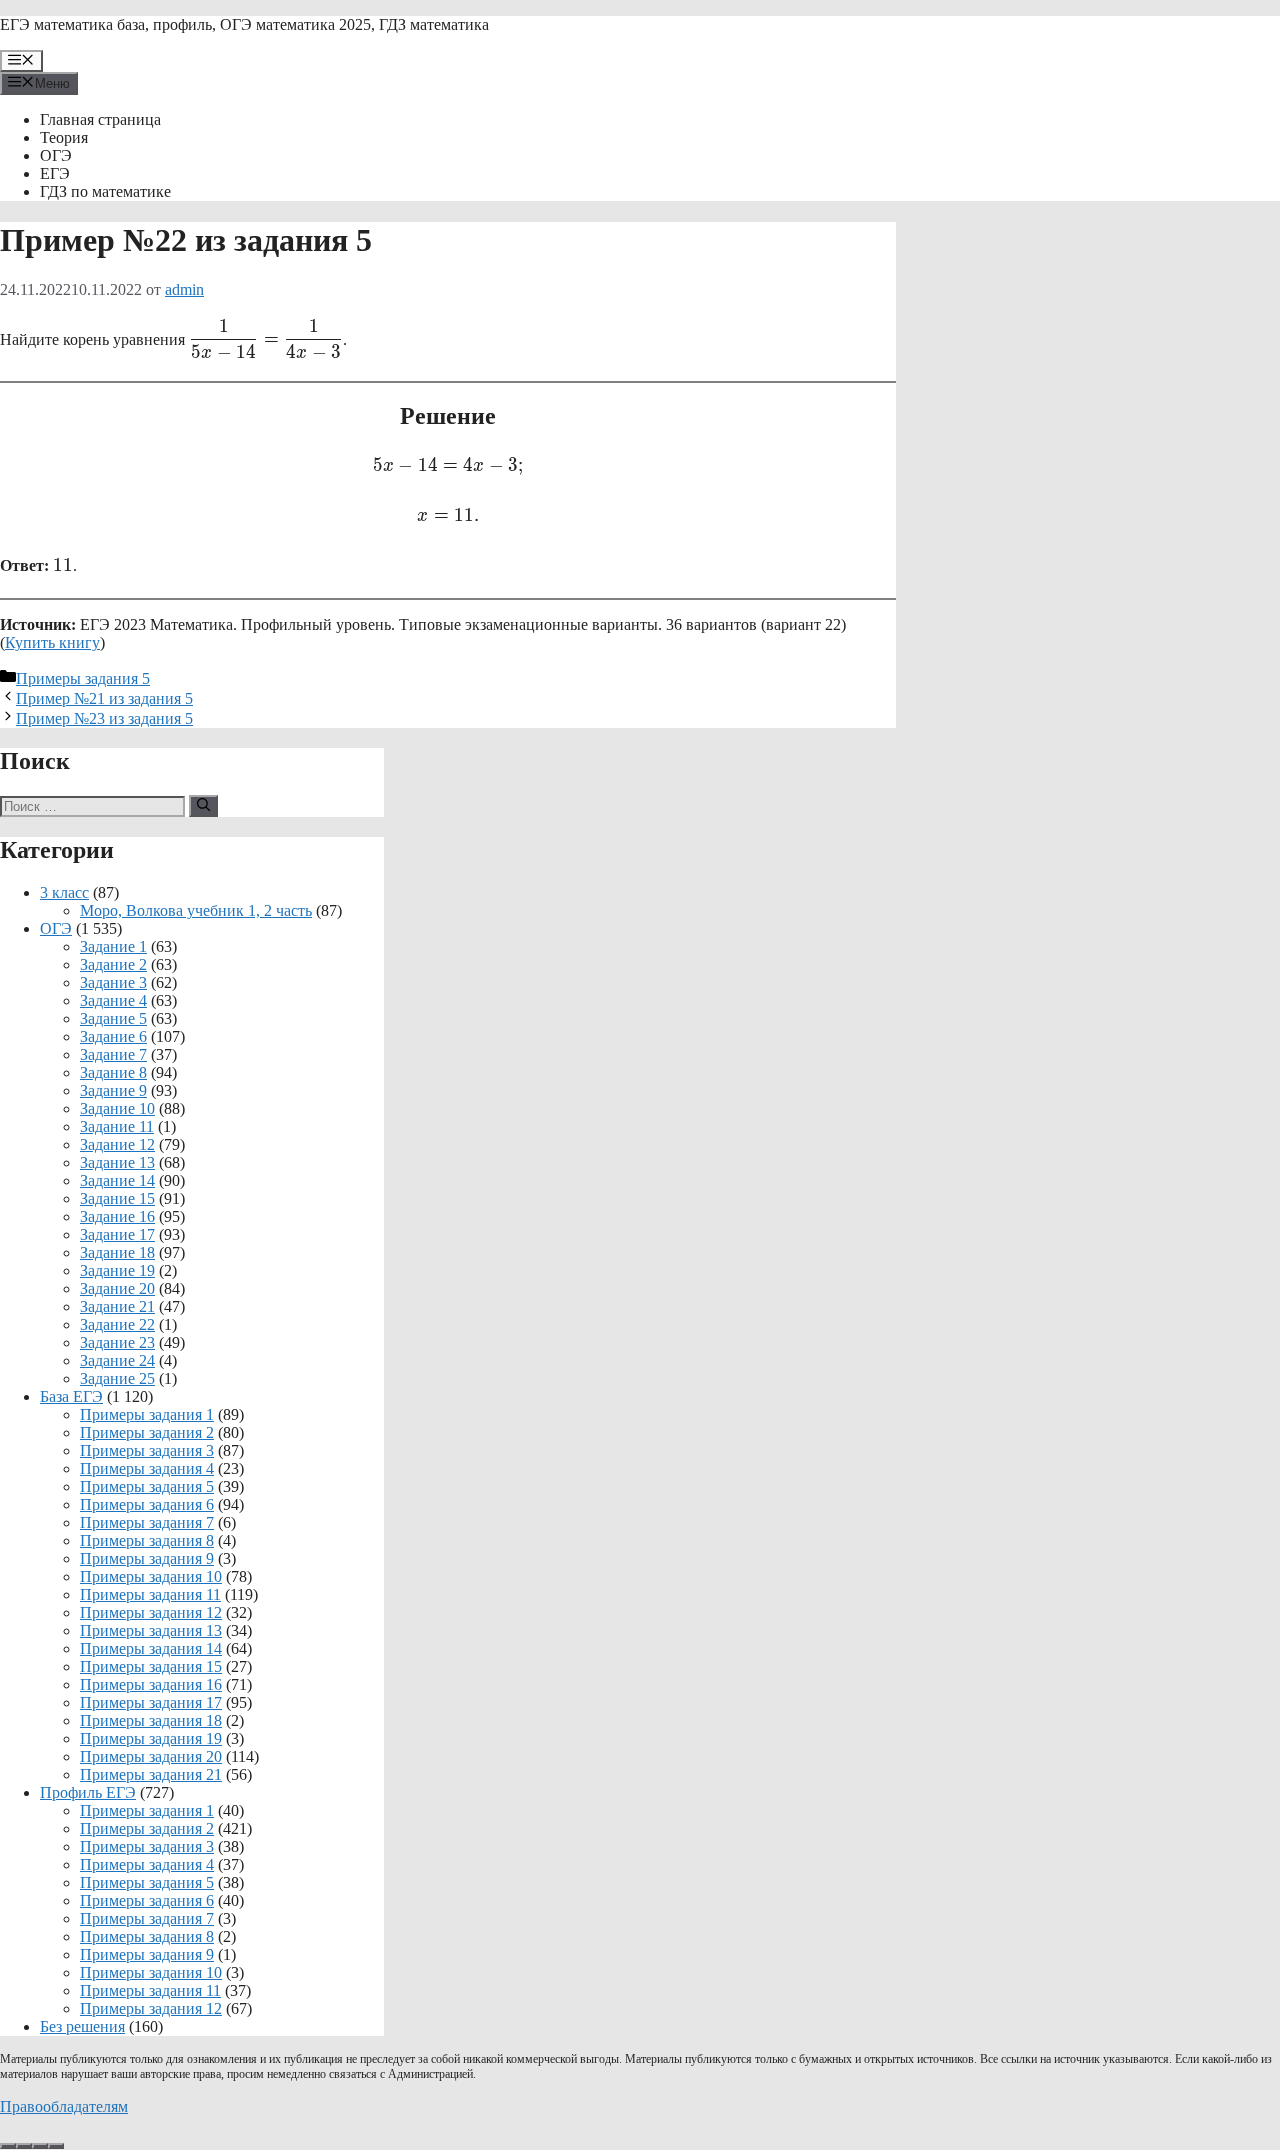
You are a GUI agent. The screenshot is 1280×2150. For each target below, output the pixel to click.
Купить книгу (52, 642)
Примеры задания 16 (151, 1684)
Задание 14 (117, 1180)
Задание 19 (117, 1270)
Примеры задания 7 (147, 1522)
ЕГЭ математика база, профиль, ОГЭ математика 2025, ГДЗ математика (244, 24)
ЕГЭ (55, 173)
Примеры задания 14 (151, 1648)
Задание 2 (113, 964)
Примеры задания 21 (151, 1774)
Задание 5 (113, 1018)
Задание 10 (117, 1108)
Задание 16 (117, 1216)
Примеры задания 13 (151, 1630)
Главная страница (100, 119)
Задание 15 (117, 1198)
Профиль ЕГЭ (88, 1792)
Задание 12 (117, 1144)
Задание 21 (117, 1306)
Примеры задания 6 (147, 1504)
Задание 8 (113, 1072)
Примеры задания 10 (151, 1576)
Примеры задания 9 (147, 1558)
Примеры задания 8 (147, 1540)
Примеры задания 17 (151, 1702)
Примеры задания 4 (147, 1468)
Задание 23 (117, 1342)
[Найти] (203, 806)
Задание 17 (117, 1234)
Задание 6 (113, 1036)
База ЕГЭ (71, 1396)
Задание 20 (117, 1288)
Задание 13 (117, 1162)
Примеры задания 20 (151, 1756)
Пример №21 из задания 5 (104, 698)
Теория (64, 137)
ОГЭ (56, 155)
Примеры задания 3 (147, 1450)
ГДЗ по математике (105, 191)
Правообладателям (64, 2106)
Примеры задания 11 (150, 1594)
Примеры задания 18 (151, 1720)
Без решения (82, 2026)
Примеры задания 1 (147, 1414)
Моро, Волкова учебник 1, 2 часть (196, 910)
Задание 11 (117, 1126)
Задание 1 (113, 946)
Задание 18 (117, 1252)
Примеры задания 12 (151, 1612)
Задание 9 (113, 1090)
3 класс (64, 892)
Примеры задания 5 (83, 678)
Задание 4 (113, 1000)
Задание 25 (117, 1378)
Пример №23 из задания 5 (104, 718)
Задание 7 (113, 1054)
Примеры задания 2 (147, 1432)
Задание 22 (117, 1324)
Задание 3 (113, 982)
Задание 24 (117, 1360)
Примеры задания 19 (151, 1738)
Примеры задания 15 (151, 1666)
